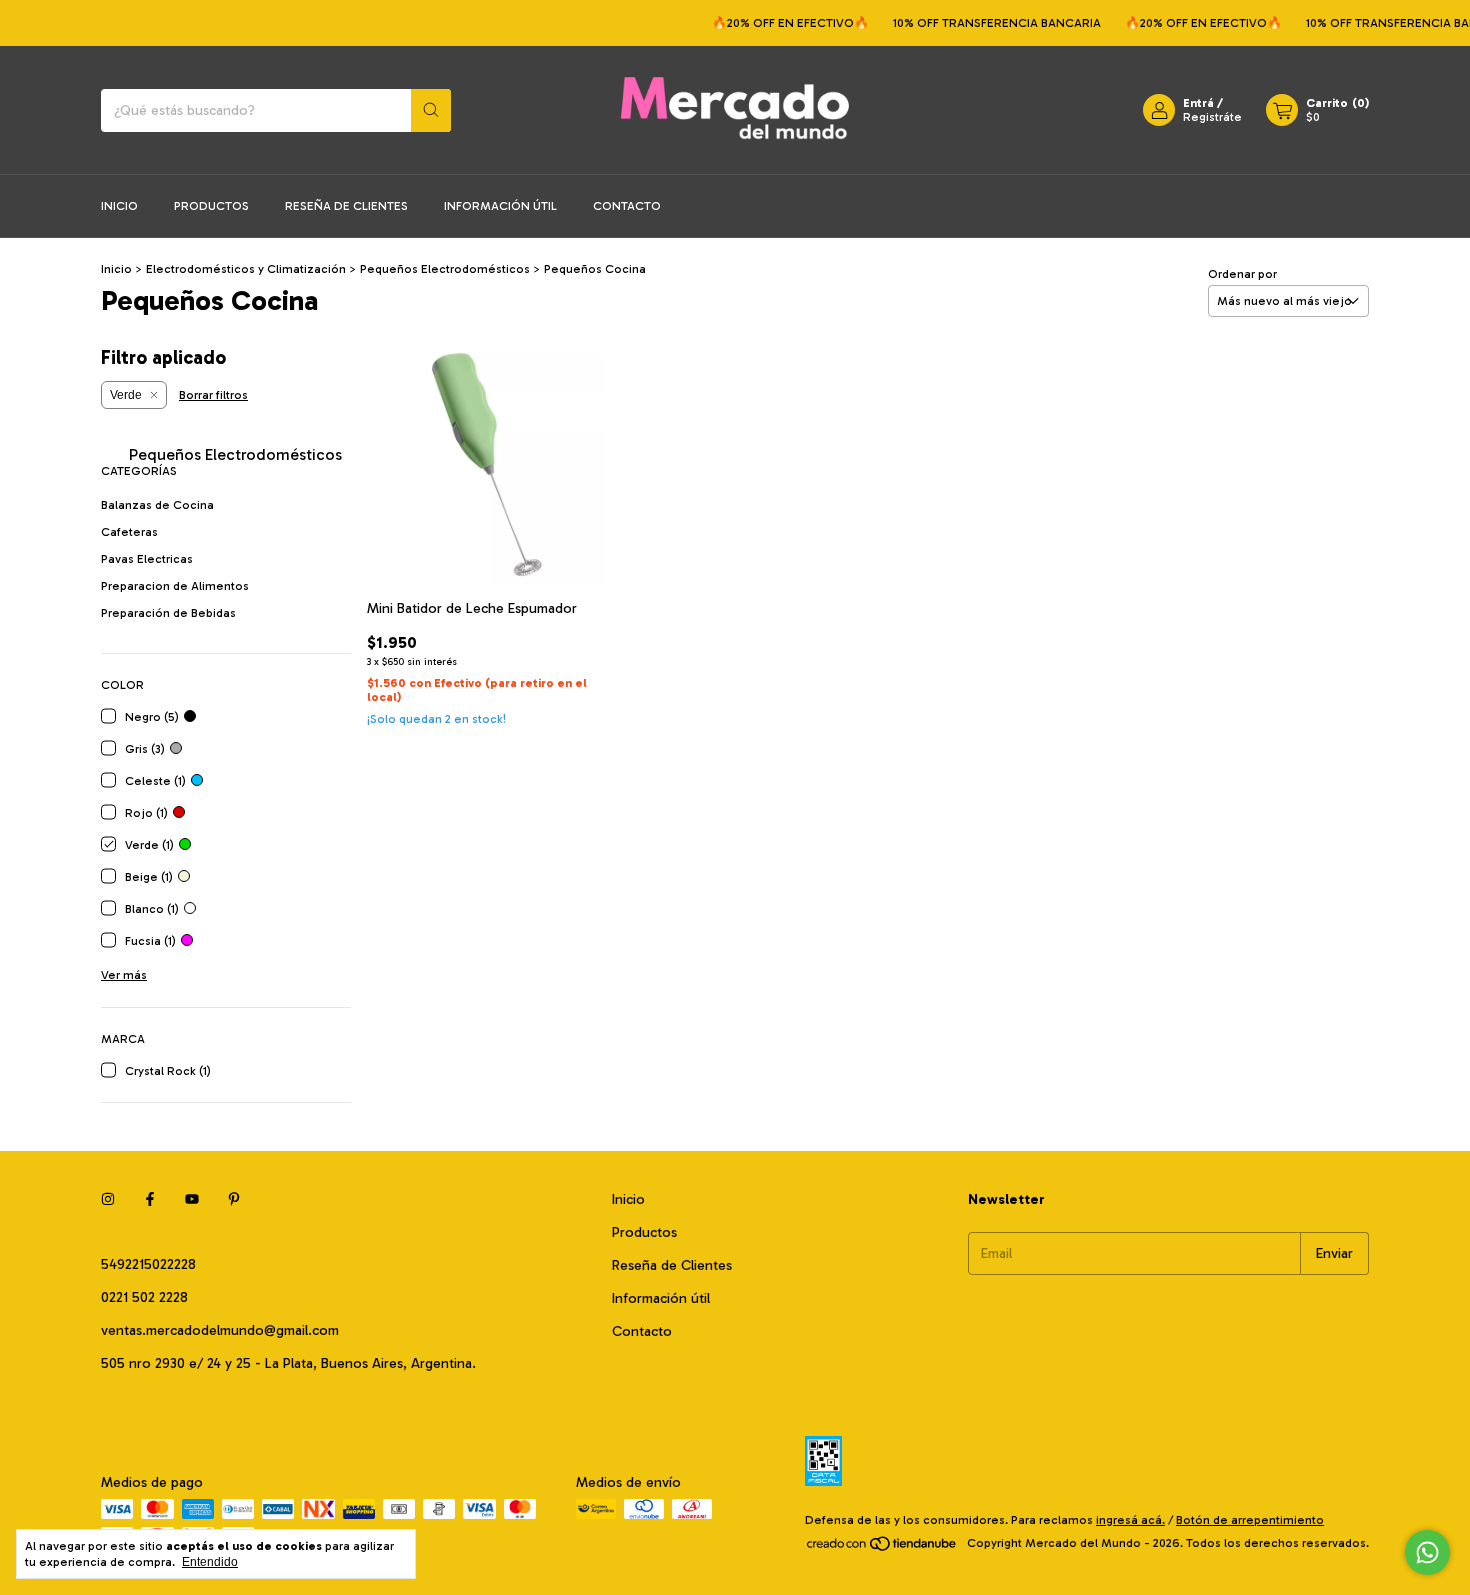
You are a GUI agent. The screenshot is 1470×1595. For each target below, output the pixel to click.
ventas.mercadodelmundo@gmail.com (220, 1330)
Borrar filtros (213, 395)
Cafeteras (129, 532)
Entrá (1198, 103)
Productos (211, 206)
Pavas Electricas (147, 559)
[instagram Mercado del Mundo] (108, 1199)
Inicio (119, 206)
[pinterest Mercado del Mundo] (234, 1199)
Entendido (210, 1562)
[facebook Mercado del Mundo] (150, 1199)
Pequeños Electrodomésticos (446, 269)
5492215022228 (148, 1264)
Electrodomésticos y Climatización (246, 269)
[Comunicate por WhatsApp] (1427, 1552)
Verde (126, 395)
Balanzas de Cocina (157, 505)
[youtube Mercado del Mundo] (192, 1199)
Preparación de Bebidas (168, 613)
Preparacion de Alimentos (175, 586)
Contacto (627, 206)
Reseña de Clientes (346, 206)
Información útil (500, 206)
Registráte (1212, 117)
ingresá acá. (1130, 1520)
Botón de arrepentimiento (1250, 1520)
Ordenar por (1242, 274)
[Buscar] (431, 110)
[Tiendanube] (882, 1548)
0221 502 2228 (144, 1297)
